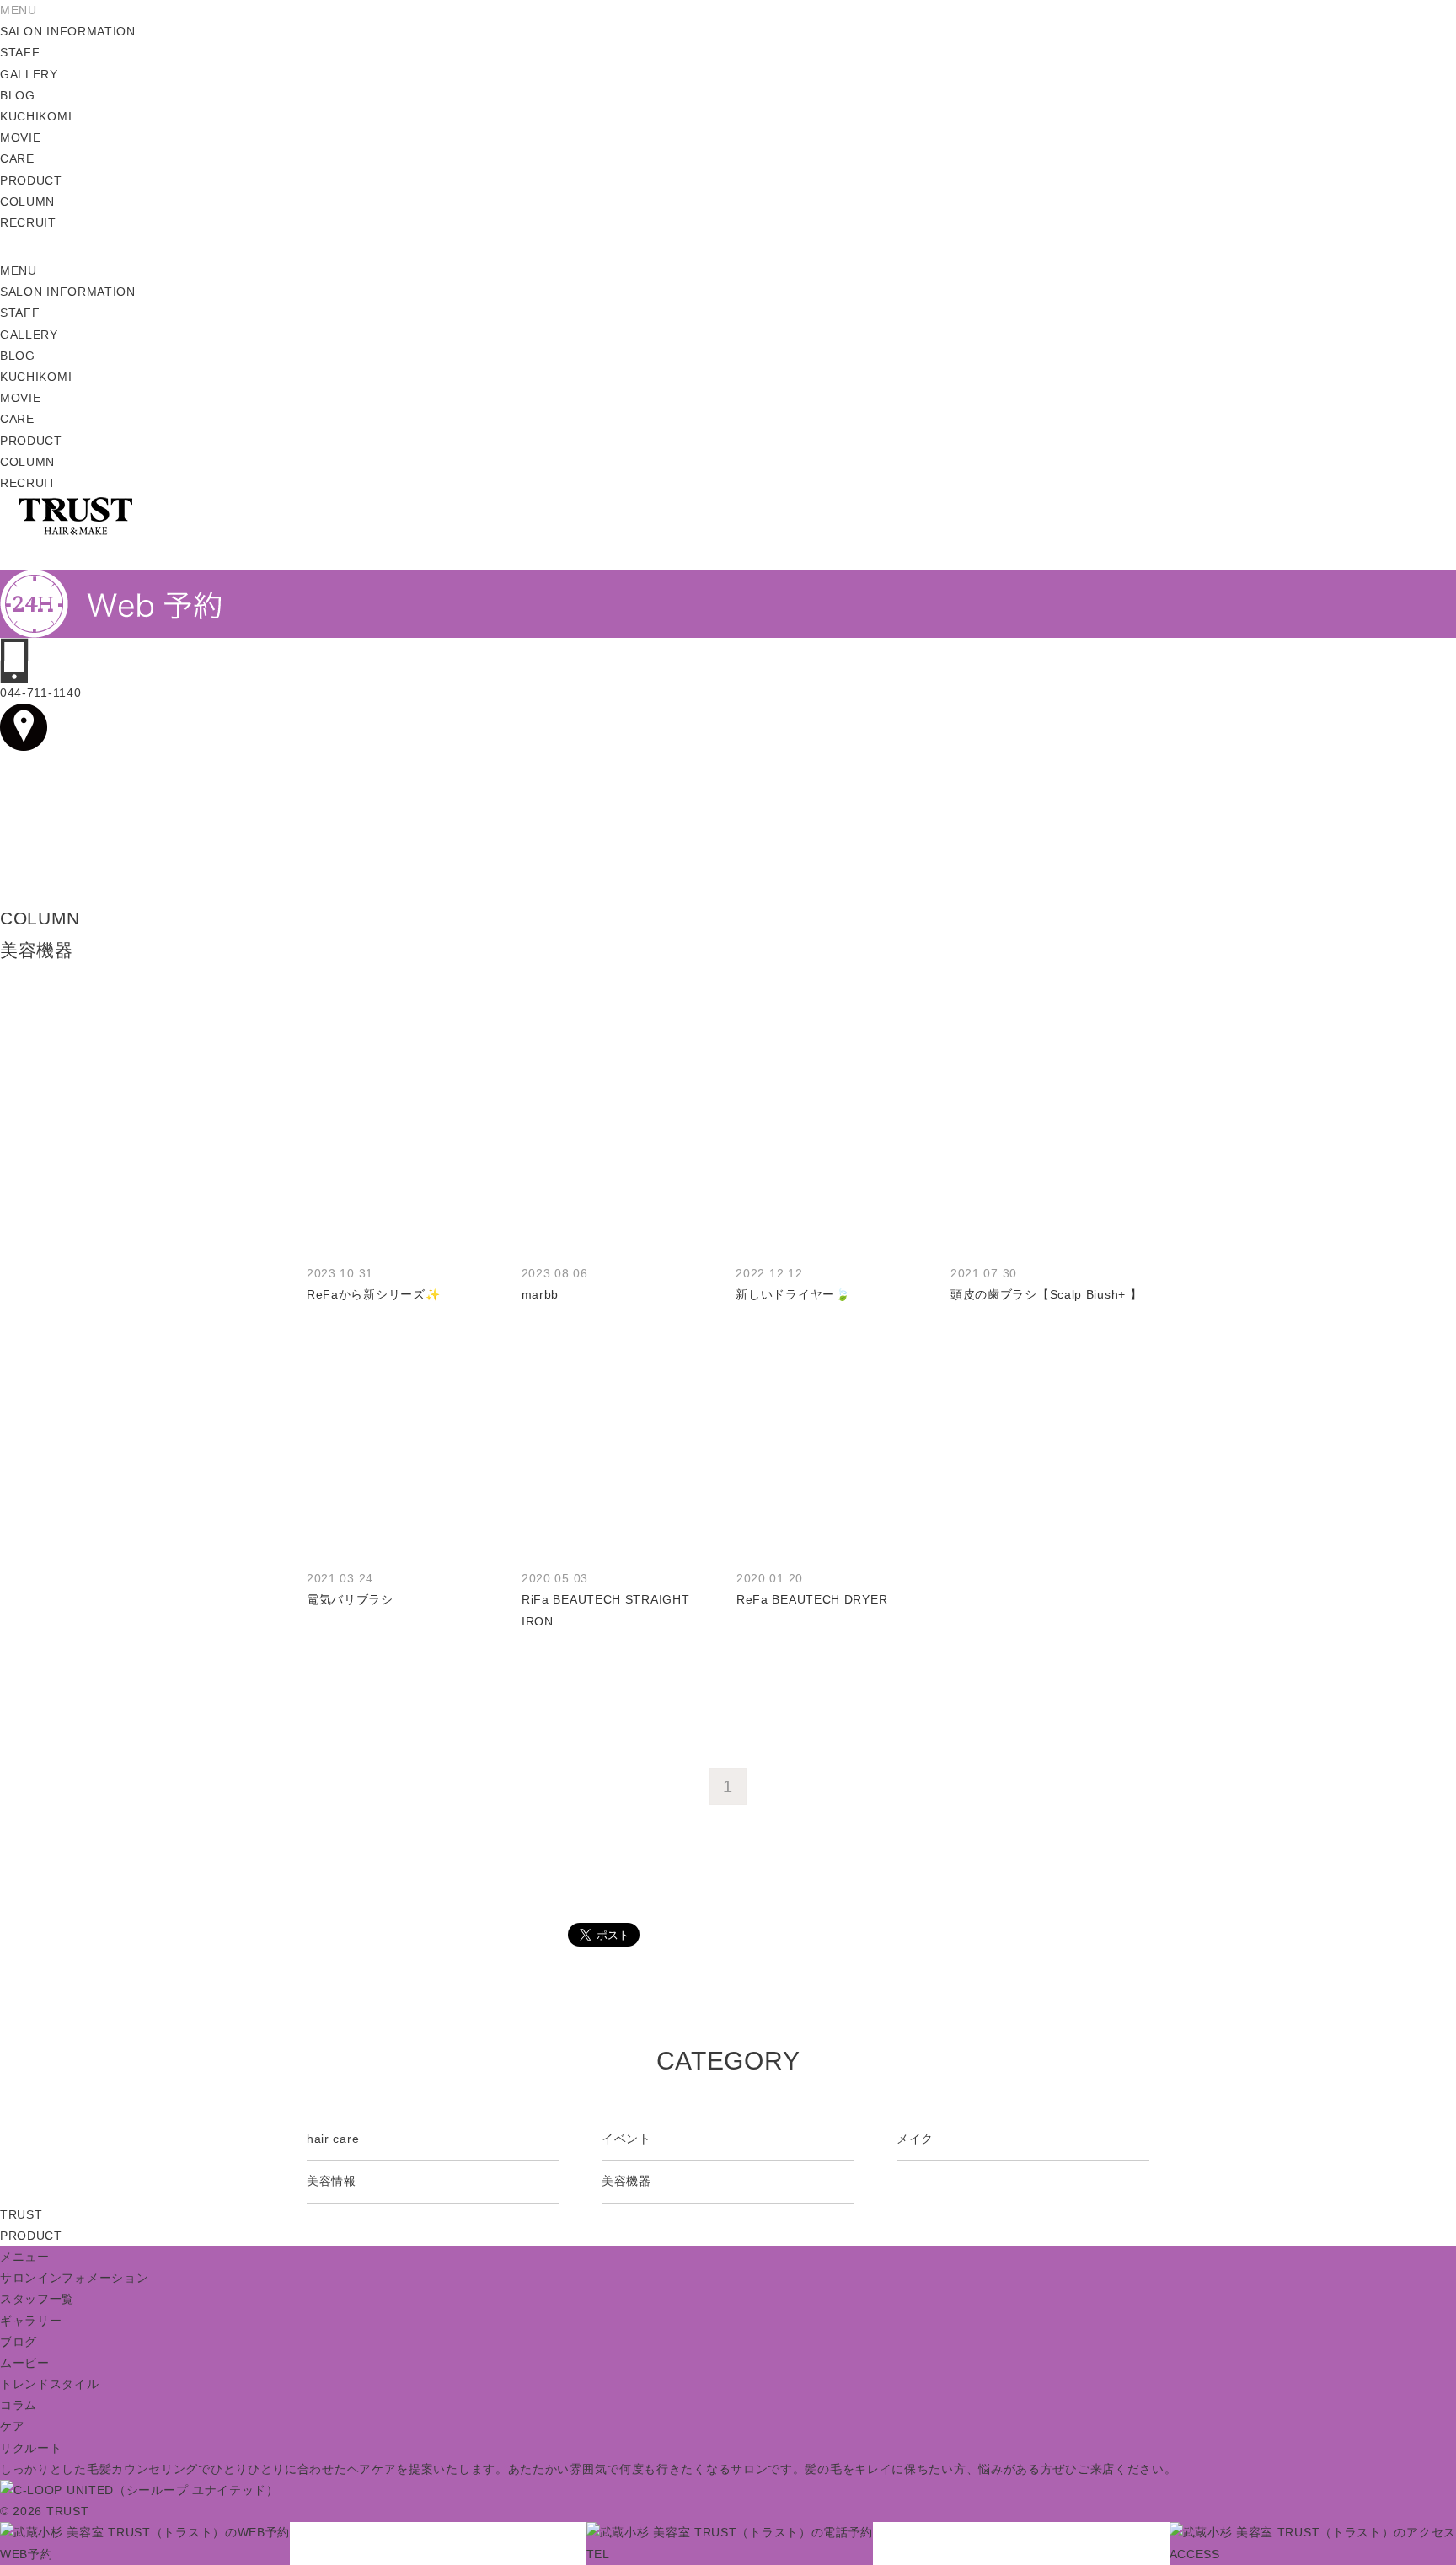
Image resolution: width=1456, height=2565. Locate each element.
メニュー (25, 2257)
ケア (12, 2426)
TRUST (21, 2214)
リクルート (31, 2448)
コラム (19, 2405)
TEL (598, 2554)
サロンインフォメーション (74, 2278)
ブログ (19, 2342)
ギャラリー (31, 2321)
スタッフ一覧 (37, 2299)
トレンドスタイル (50, 2384)
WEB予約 (27, 2554)
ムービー (25, 2363)
